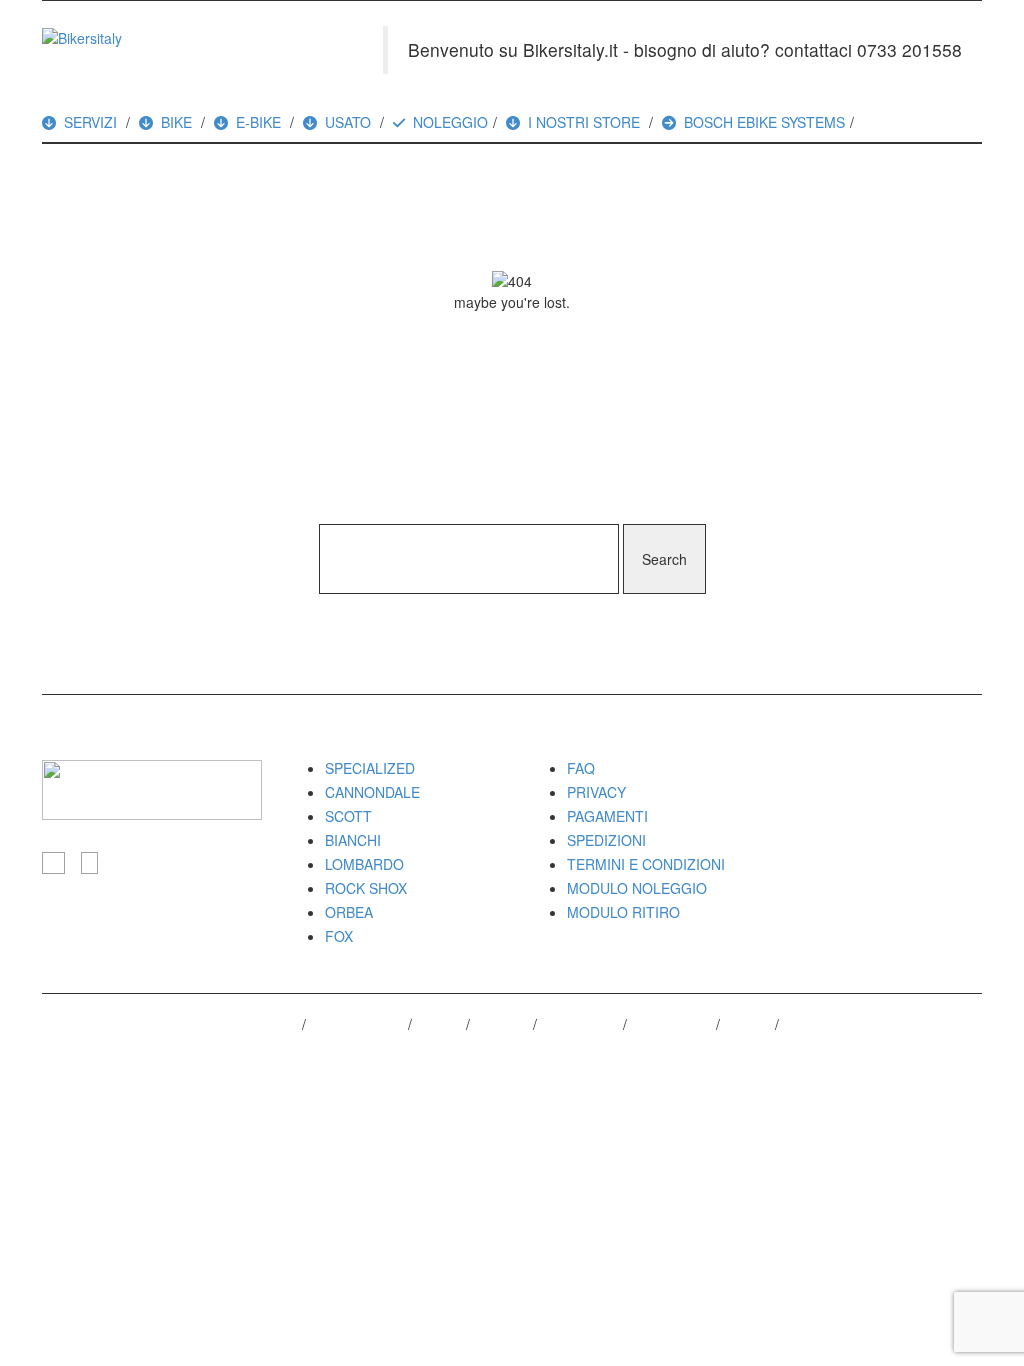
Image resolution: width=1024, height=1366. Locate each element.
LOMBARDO (364, 864)
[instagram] (89, 863)
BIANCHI (353, 840)
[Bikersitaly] (82, 36)
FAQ (581, 768)
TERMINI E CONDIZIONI (646, 864)
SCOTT (348, 816)
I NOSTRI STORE (584, 122)
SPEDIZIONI (606, 840)
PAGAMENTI (607, 816)
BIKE (176, 122)
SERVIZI (90, 122)
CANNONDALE (372, 792)
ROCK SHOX (366, 888)
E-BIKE (258, 122)
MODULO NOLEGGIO (637, 888)
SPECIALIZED (370, 768)
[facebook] (53, 863)
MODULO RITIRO (623, 912)
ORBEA (349, 912)
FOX (339, 936)
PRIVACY (596, 792)
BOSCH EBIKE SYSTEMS (764, 122)
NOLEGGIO (450, 122)
